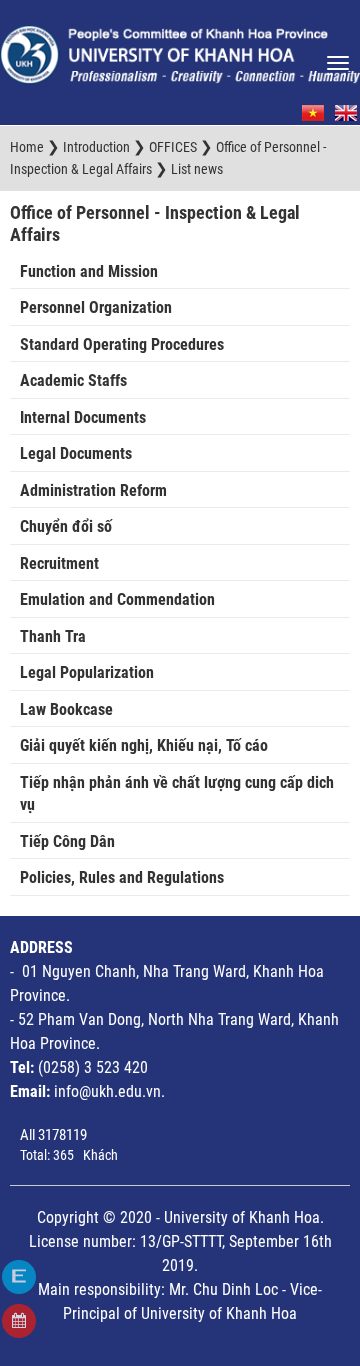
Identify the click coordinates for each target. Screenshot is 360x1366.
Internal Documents (83, 417)
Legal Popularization (87, 672)
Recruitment (59, 563)
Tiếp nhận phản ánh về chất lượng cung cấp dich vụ (177, 794)
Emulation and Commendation (117, 599)
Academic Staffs (73, 380)
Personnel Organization (96, 307)
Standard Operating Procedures (122, 344)
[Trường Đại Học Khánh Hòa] (180, 49)
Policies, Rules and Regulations (122, 877)
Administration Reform (93, 490)
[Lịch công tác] (19, 1321)
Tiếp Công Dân (67, 841)
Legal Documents (76, 453)
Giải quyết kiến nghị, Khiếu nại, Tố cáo (144, 745)
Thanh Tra (53, 636)
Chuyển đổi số (66, 526)
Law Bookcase (66, 709)
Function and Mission (89, 271)
